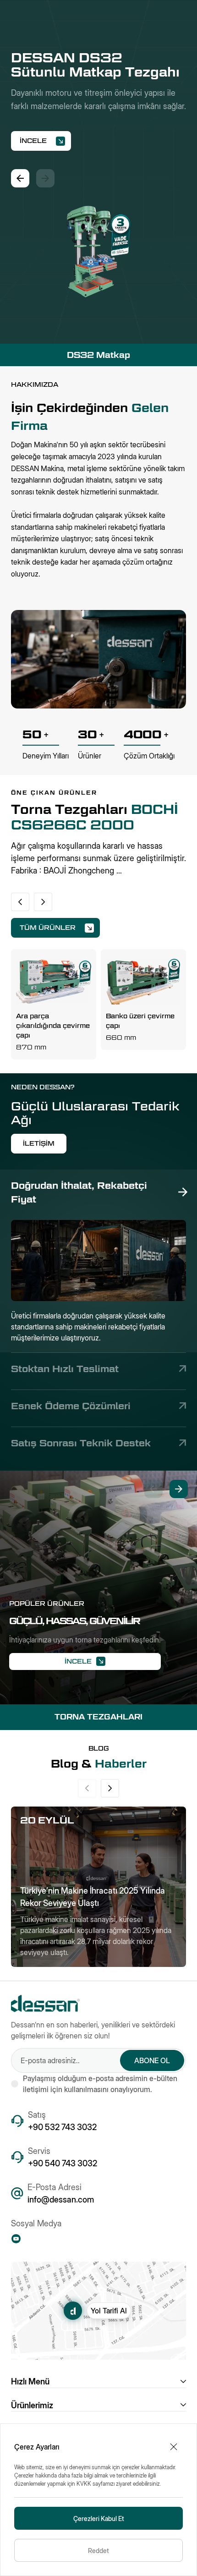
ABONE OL (152, 2060)
